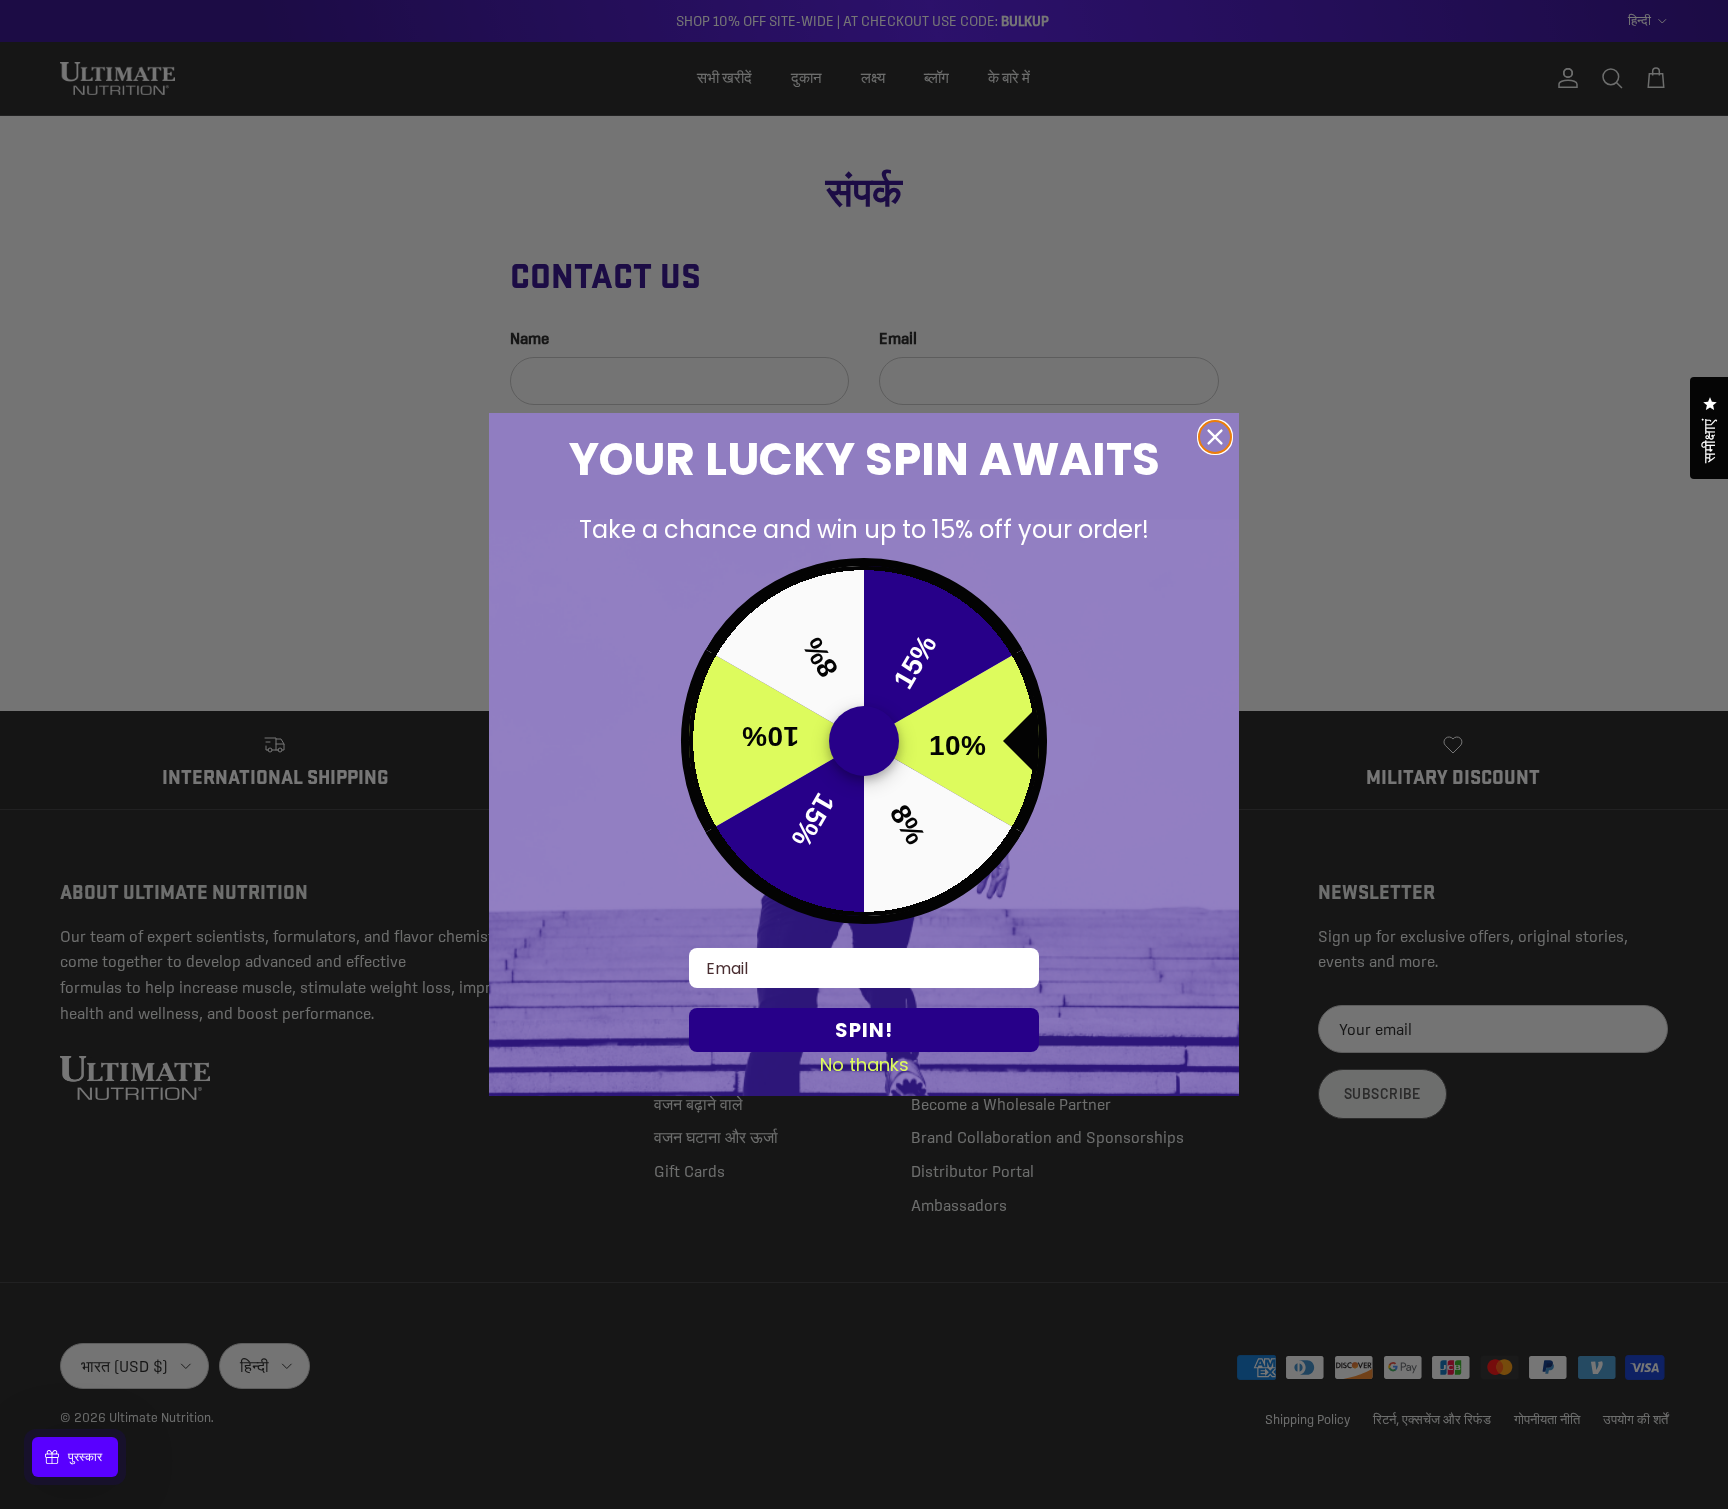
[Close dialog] (1215, 437)
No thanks (864, 1064)
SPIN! (864, 1030)
